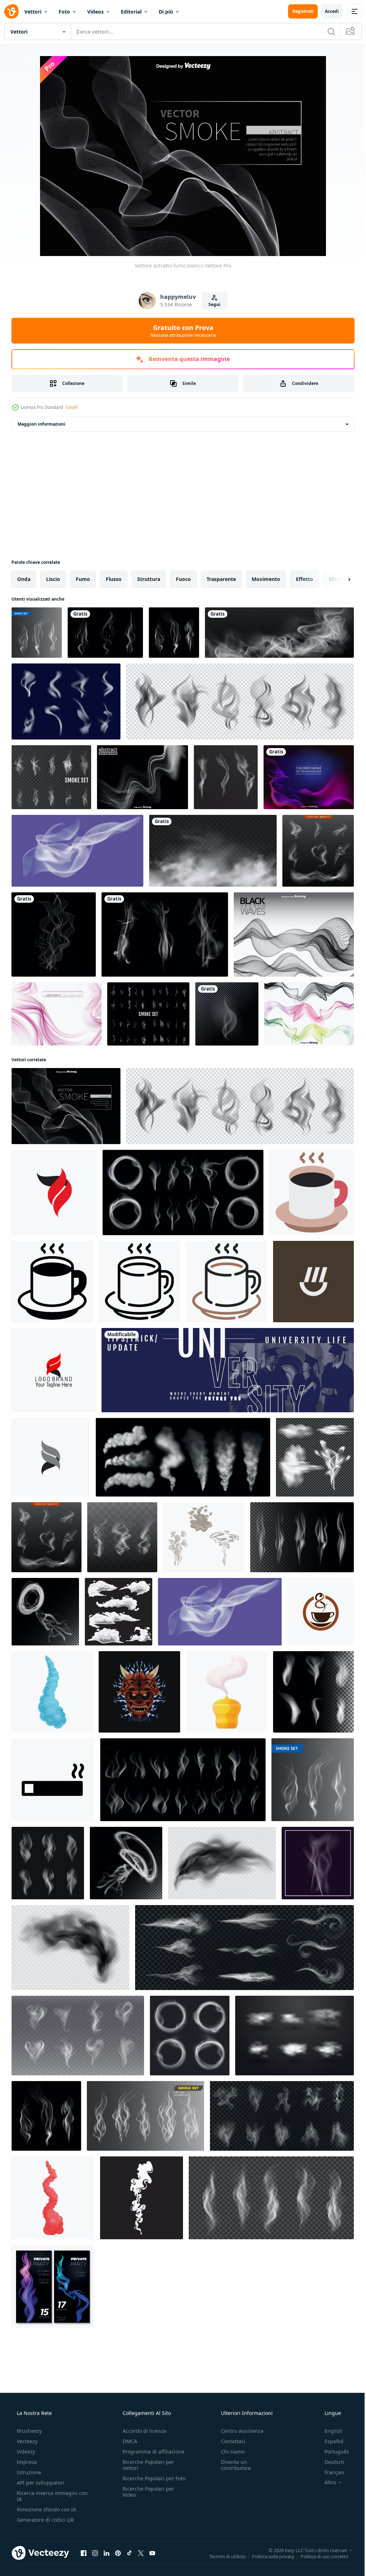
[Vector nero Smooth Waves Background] (294, 934)
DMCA (128, 2441)
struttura (149, 579)
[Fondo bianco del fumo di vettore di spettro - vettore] (142, 777)
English (329, 2431)
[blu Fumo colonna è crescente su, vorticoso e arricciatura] (52, 1692)
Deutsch (330, 2462)
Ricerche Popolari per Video (146, 2498)
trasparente (221, 579)
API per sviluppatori (40, 2483)
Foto (64, 12)
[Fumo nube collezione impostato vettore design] (118, 1612)
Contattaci (229, 2441)
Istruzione (28, 2472)
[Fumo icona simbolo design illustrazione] (53, 1780)
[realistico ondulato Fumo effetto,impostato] (271, 2198)
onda (24, 579)
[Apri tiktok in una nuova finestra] (129, 2553)
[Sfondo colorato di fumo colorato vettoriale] (309, 777)
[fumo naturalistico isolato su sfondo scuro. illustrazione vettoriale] (227, 1014)
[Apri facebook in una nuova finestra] (84, 2553)
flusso (114, 579)
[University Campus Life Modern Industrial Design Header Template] (228, 1370)
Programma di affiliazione (151, 2452)
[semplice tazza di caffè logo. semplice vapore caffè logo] (313, 1282)
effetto (305, 579)
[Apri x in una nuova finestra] (141, 2553)
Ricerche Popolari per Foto (146, 2481)
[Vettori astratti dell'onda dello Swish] (309, 1014)
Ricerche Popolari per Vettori (146, 2465)
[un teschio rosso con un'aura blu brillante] (139, 1692)
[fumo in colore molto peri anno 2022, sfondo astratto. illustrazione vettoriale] (77, 851)
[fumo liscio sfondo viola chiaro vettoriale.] (318, 1863)
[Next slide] (338, 579)
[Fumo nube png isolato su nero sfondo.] (279, 633)
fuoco (183, 579)
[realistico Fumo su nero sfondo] (313, 1692)
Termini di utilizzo (222, 2556)
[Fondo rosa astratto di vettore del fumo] (56, 1014)
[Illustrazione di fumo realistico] (174, 633)
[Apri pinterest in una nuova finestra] (118, 2553)
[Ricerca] (326, 31)
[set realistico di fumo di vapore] (318, 851)
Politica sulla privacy (268, 2556)
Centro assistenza (239, 2431)
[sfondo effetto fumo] (54, 934)
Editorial (131, 12)
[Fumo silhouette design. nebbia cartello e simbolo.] (142, 2198)
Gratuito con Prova (180, 331)
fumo (83, 579)
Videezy (25, 2452)
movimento (266, 579)
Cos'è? (72, 407)
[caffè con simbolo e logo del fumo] (321, 1612)
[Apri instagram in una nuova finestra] (95, 2553)
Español (329, 2441)
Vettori (33, 12)
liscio (53, 579)
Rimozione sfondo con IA (46, 2509)
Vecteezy (26, 2441)
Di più (166, 12)
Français (330, 2472)
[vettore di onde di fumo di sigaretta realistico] (51, 777)
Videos (95, 12)
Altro (326, 2482)
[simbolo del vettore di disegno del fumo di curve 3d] (54, 1192)
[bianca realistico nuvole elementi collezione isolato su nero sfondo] (295, 2036)
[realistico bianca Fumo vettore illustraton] (315, 1457)
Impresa (26, 2462)
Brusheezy (29, 2431)
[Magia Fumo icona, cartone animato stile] (227, 1692)
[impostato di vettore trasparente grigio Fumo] (302, 1537)
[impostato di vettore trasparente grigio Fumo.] (48, 1863)
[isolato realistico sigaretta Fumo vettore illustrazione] (145, 2116)
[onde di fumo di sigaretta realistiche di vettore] (148, 1014)
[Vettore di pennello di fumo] (66, 701)
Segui (212, 304)
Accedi (327, 11)
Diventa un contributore (232, 2465)
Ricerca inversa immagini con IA (46, 2496)
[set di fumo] (105, 633)
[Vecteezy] (11, 11)
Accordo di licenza (142, 2431)
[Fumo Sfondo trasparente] (37, 633)
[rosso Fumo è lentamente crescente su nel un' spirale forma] (53, 2198)
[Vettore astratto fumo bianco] (66, 1106)
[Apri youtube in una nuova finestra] (152, 2553)
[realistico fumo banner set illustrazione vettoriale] (53, 2286)
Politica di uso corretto (319, 2556)
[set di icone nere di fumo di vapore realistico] (240, 701)
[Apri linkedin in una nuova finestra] (107, 2553)
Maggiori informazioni (41, 424)
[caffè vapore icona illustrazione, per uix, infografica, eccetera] (311, 1192)
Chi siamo (229, 2452)
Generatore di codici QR (45, 2520)
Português (332, 2452)
